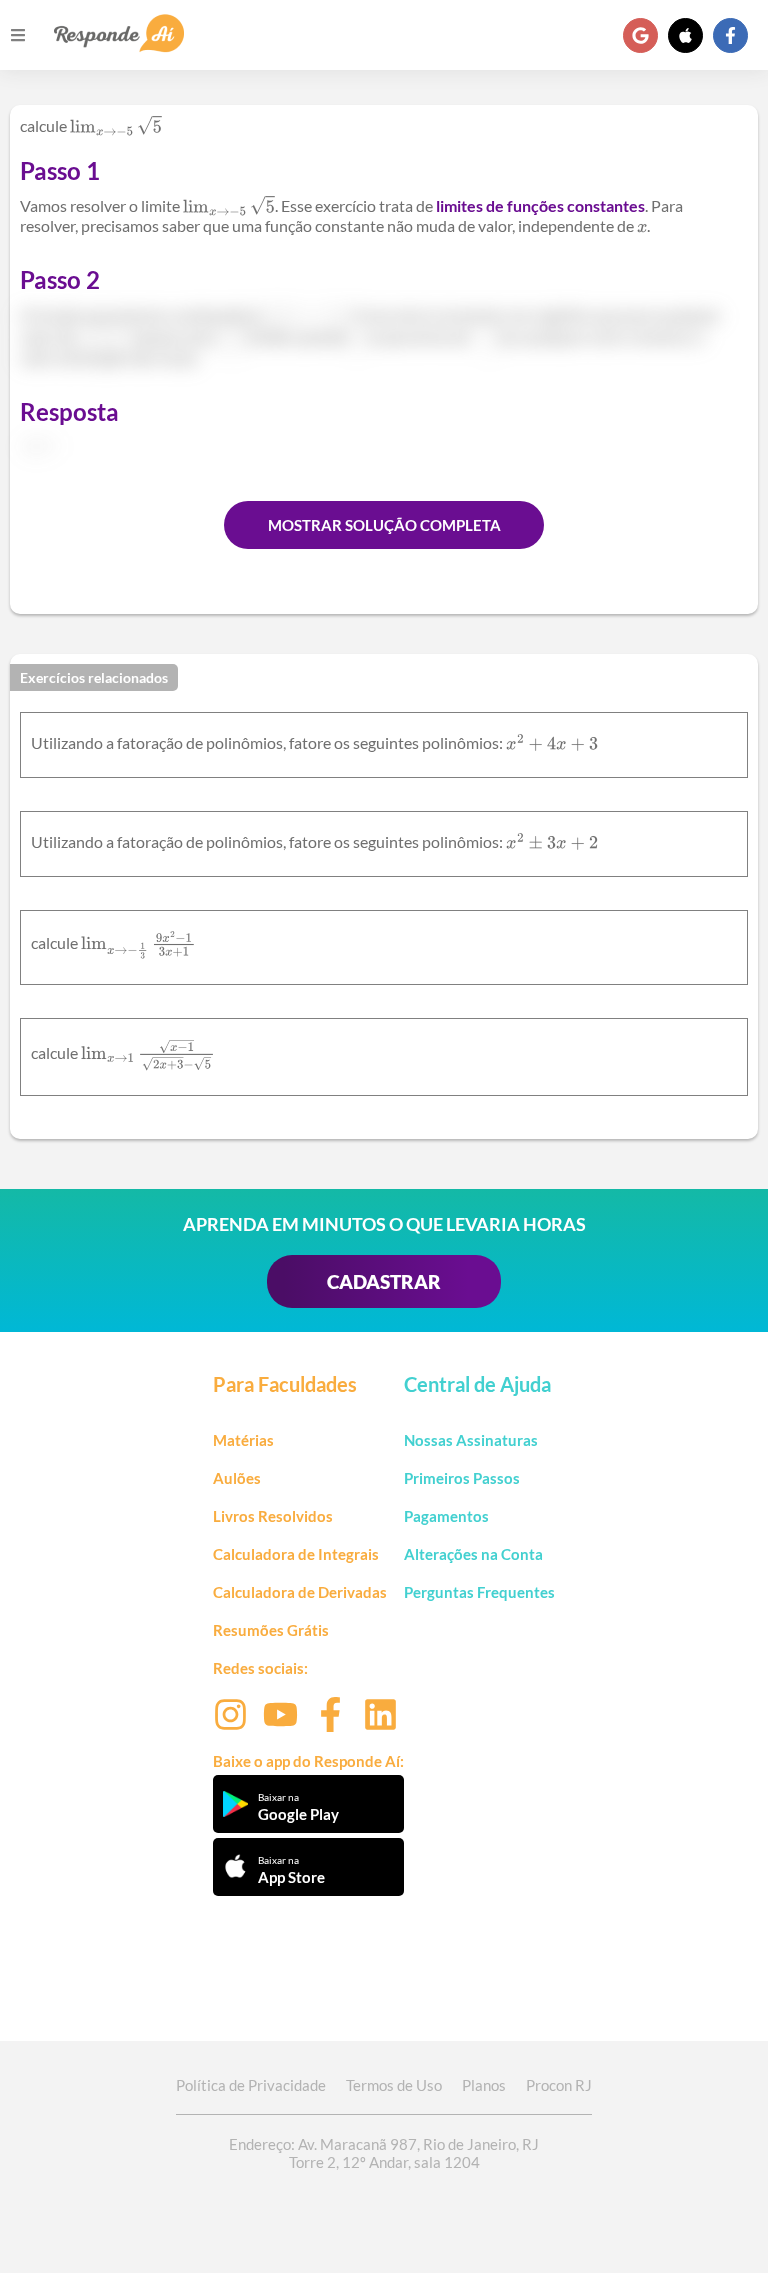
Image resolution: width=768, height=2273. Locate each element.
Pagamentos (446, 1516)
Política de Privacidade (251, 2085)
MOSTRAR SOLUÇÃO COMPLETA (384, 525)
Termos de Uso (394, 2085)
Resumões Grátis (271, 1630)
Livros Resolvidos (273, 1516)
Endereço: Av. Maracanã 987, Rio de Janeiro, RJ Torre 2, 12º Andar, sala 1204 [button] (384, 2153)
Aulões (237, 1478)
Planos (484, 2085)
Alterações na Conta (473, 1554)
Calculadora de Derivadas (300, 1592)
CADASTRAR (384, 1281)
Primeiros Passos (462, 1478)
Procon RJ (559, 2085)
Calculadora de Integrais (296, 1554)
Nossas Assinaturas (471, 1440)
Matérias (243, 1440)
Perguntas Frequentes (479, 1592)
